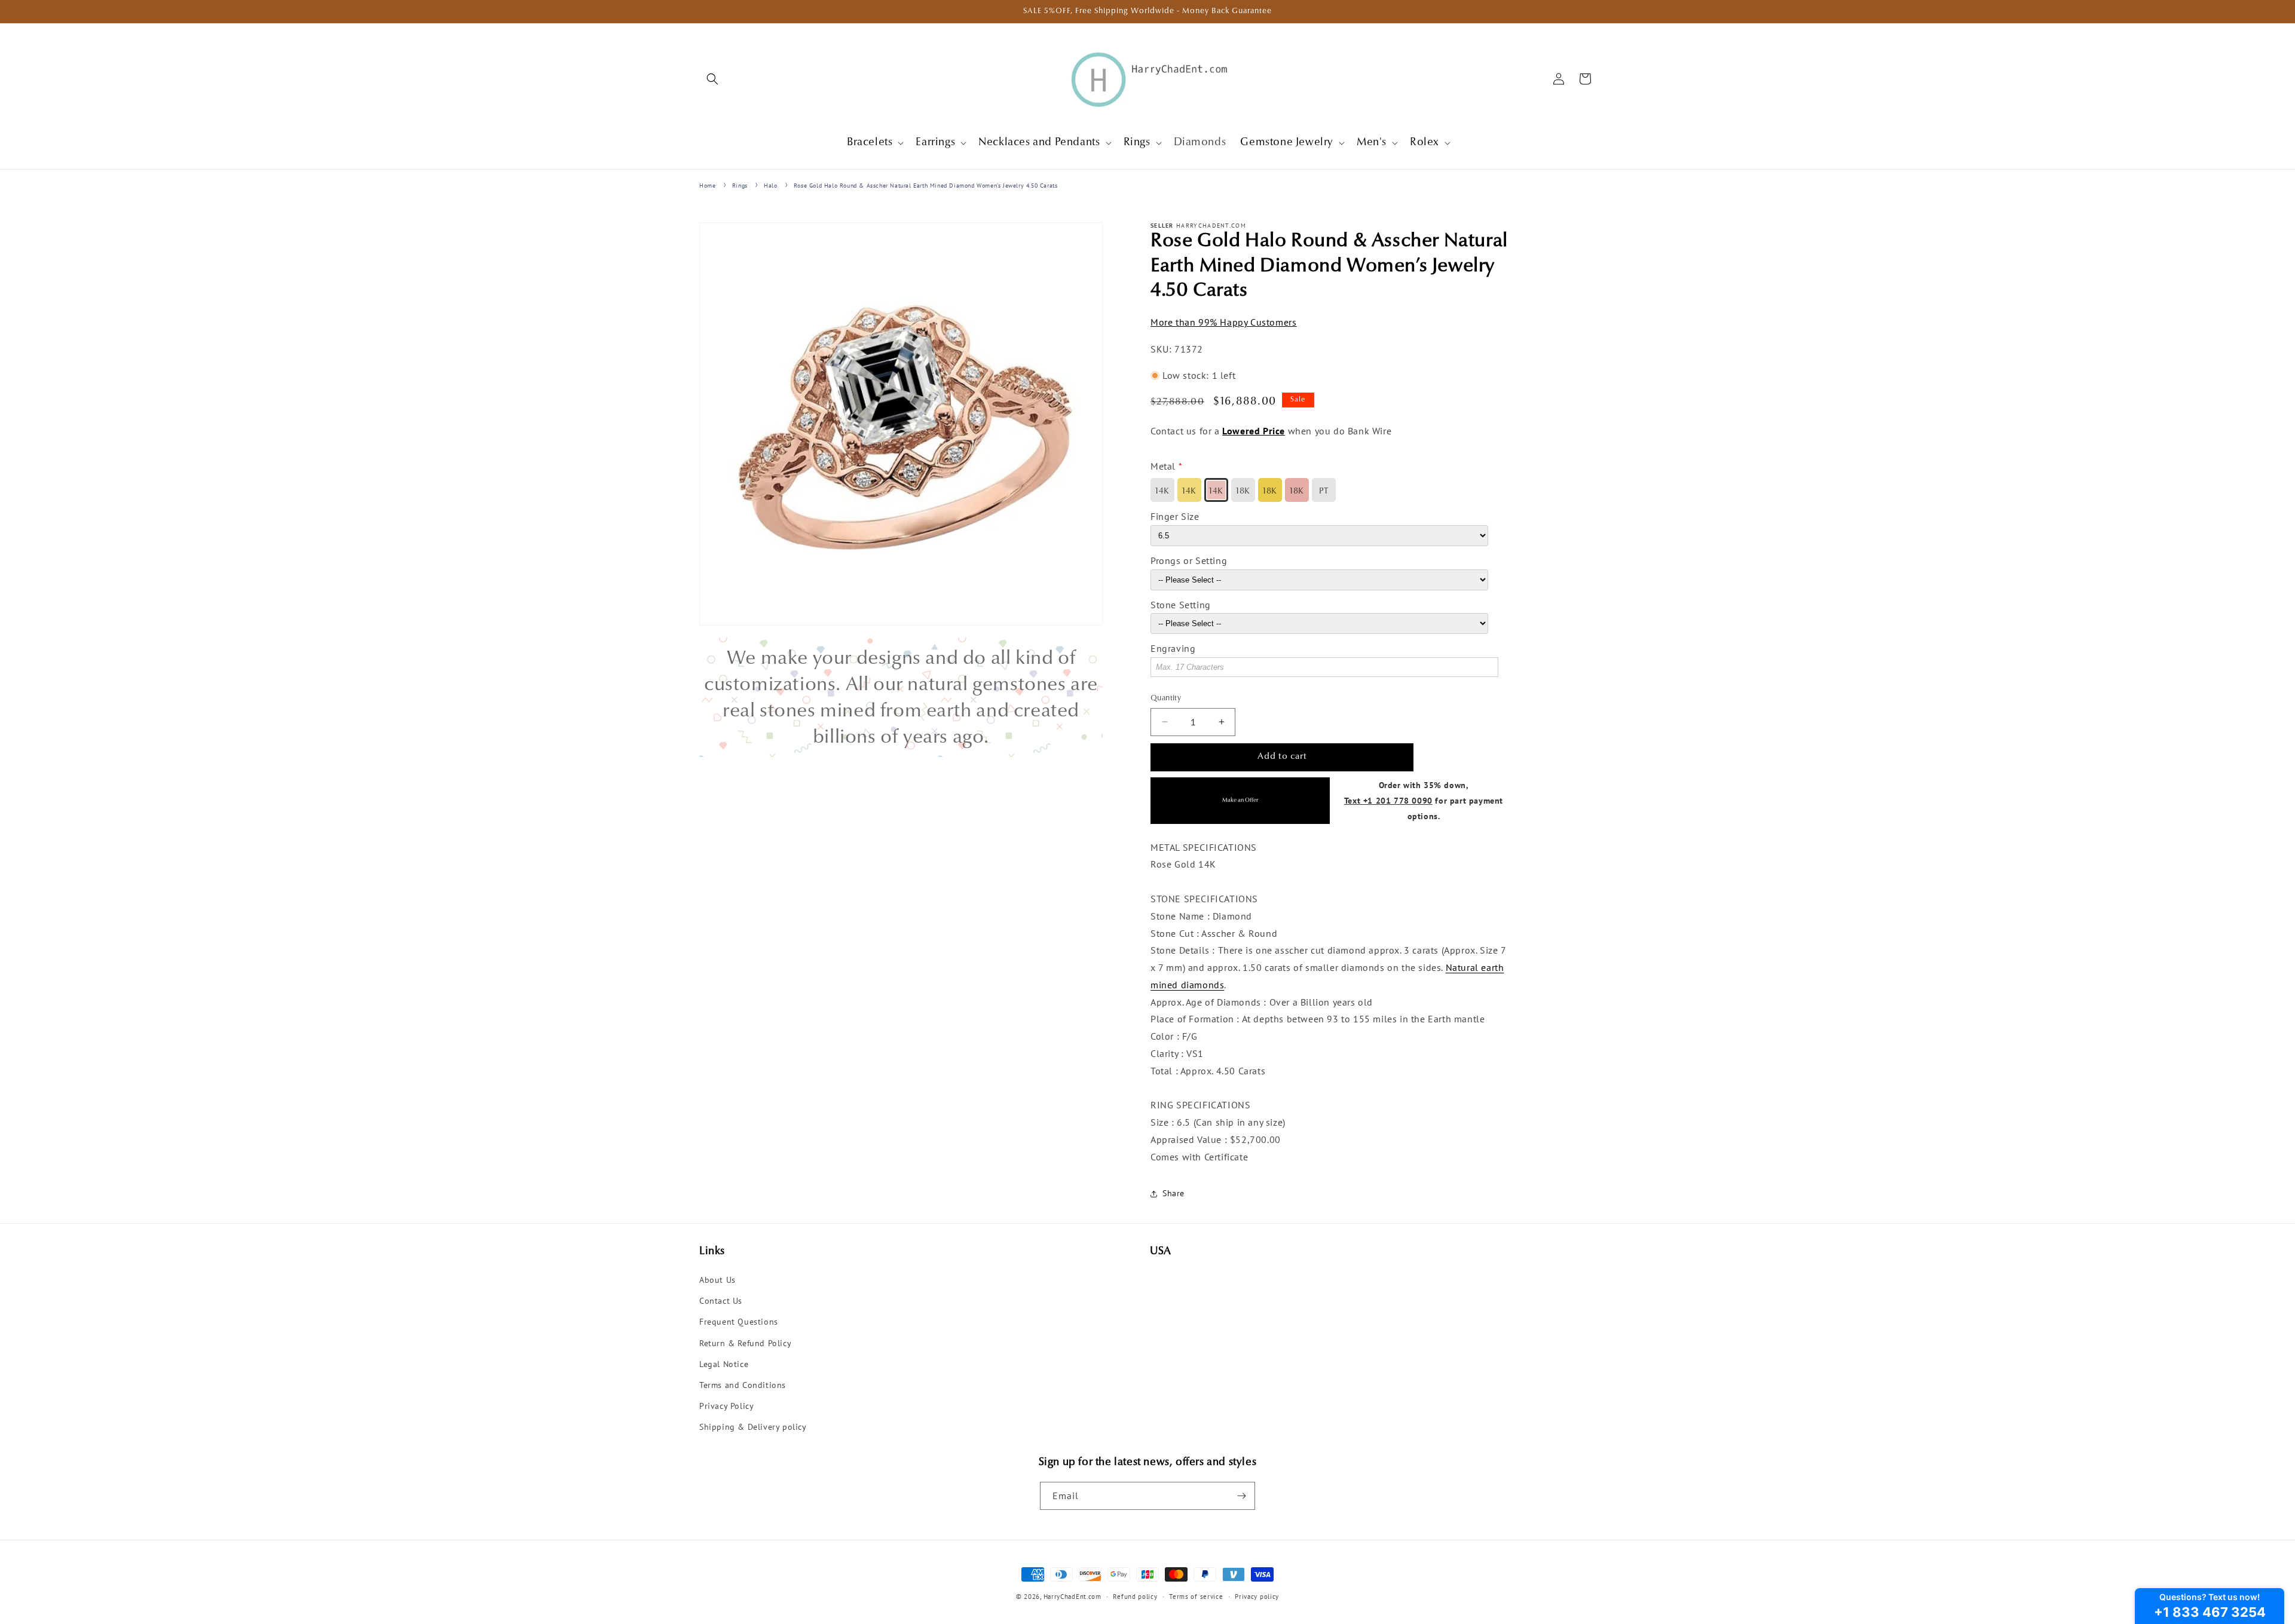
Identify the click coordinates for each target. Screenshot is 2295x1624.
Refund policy (1135, 1597)
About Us (717, 1280)
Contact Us (721, 1301)
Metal (1163, 466)
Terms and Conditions (743, 1385)
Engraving (1173, 648)
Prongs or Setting (1189, 560)
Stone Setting (1181, 605)
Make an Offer (1240, 800)
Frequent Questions (739, 1322)
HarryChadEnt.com (1072, 1597)
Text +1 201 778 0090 (1388, 800)
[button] (712, 79)
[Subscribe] (1241, 1496)
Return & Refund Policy (745, 1343)
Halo (770, 186)
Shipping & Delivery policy (753, 1427)
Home (707, 186)
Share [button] (1173, 1193)
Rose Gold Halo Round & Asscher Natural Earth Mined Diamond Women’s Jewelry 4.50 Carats (926, 186)
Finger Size (1175, 516)
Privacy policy (1257, 1597)
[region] (901, 697)
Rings (740, 186)
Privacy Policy (726, 1406)
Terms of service (1196, 1597)
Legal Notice (724, 1364)
